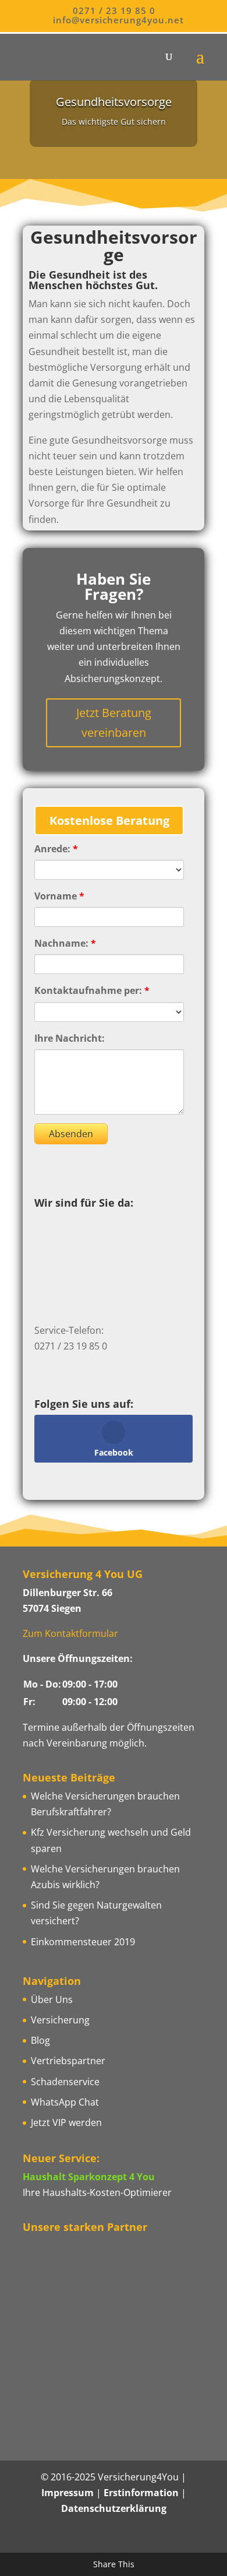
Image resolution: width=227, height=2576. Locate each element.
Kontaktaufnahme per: (92, 990)
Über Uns (52, 1999)
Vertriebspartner (68, 2061)
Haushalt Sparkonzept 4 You (89, 2177)
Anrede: (56, 849)
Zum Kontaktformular (70, 1633)
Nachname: (65, 943)
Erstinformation (141, 2493)
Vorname (59, 896)
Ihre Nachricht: (70, 1038)
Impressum (68, 2493)
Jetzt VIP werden (66, 2122)
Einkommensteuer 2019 (83, 1942)
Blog (40, 2040)
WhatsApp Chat (65, 2102)
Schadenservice (65, 2082)
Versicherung (60, 2020)
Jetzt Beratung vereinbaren (114, 723)
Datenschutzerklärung (114, 2508)
